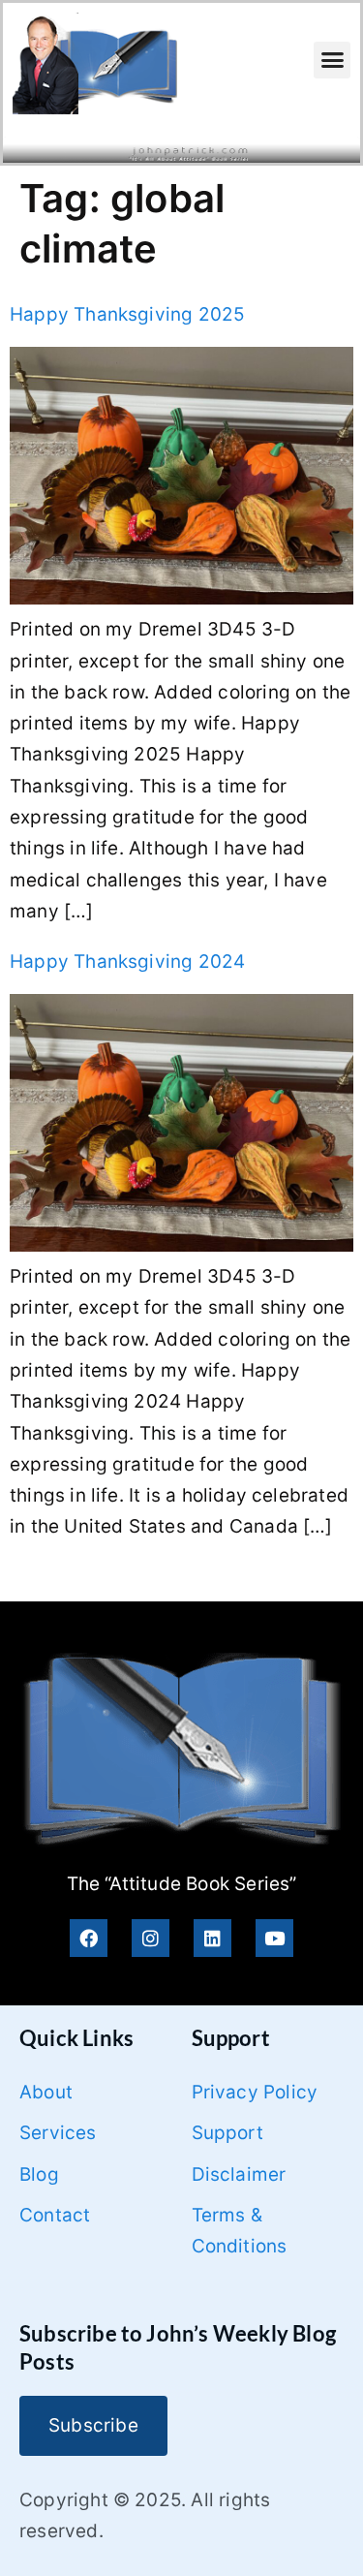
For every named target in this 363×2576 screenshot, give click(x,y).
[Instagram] (151, 1938)
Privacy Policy (255, 2092)
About (46, 2092)
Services (58, 2133)
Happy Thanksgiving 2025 (127, 314)
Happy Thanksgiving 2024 (127, 962)
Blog (39, 2174)
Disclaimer (239, 2174)
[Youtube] (274, 1938)
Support (227, 2133)
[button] (332, 60)
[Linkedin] (212, 1938)
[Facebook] (89, 1938)
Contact (55, 2215)
